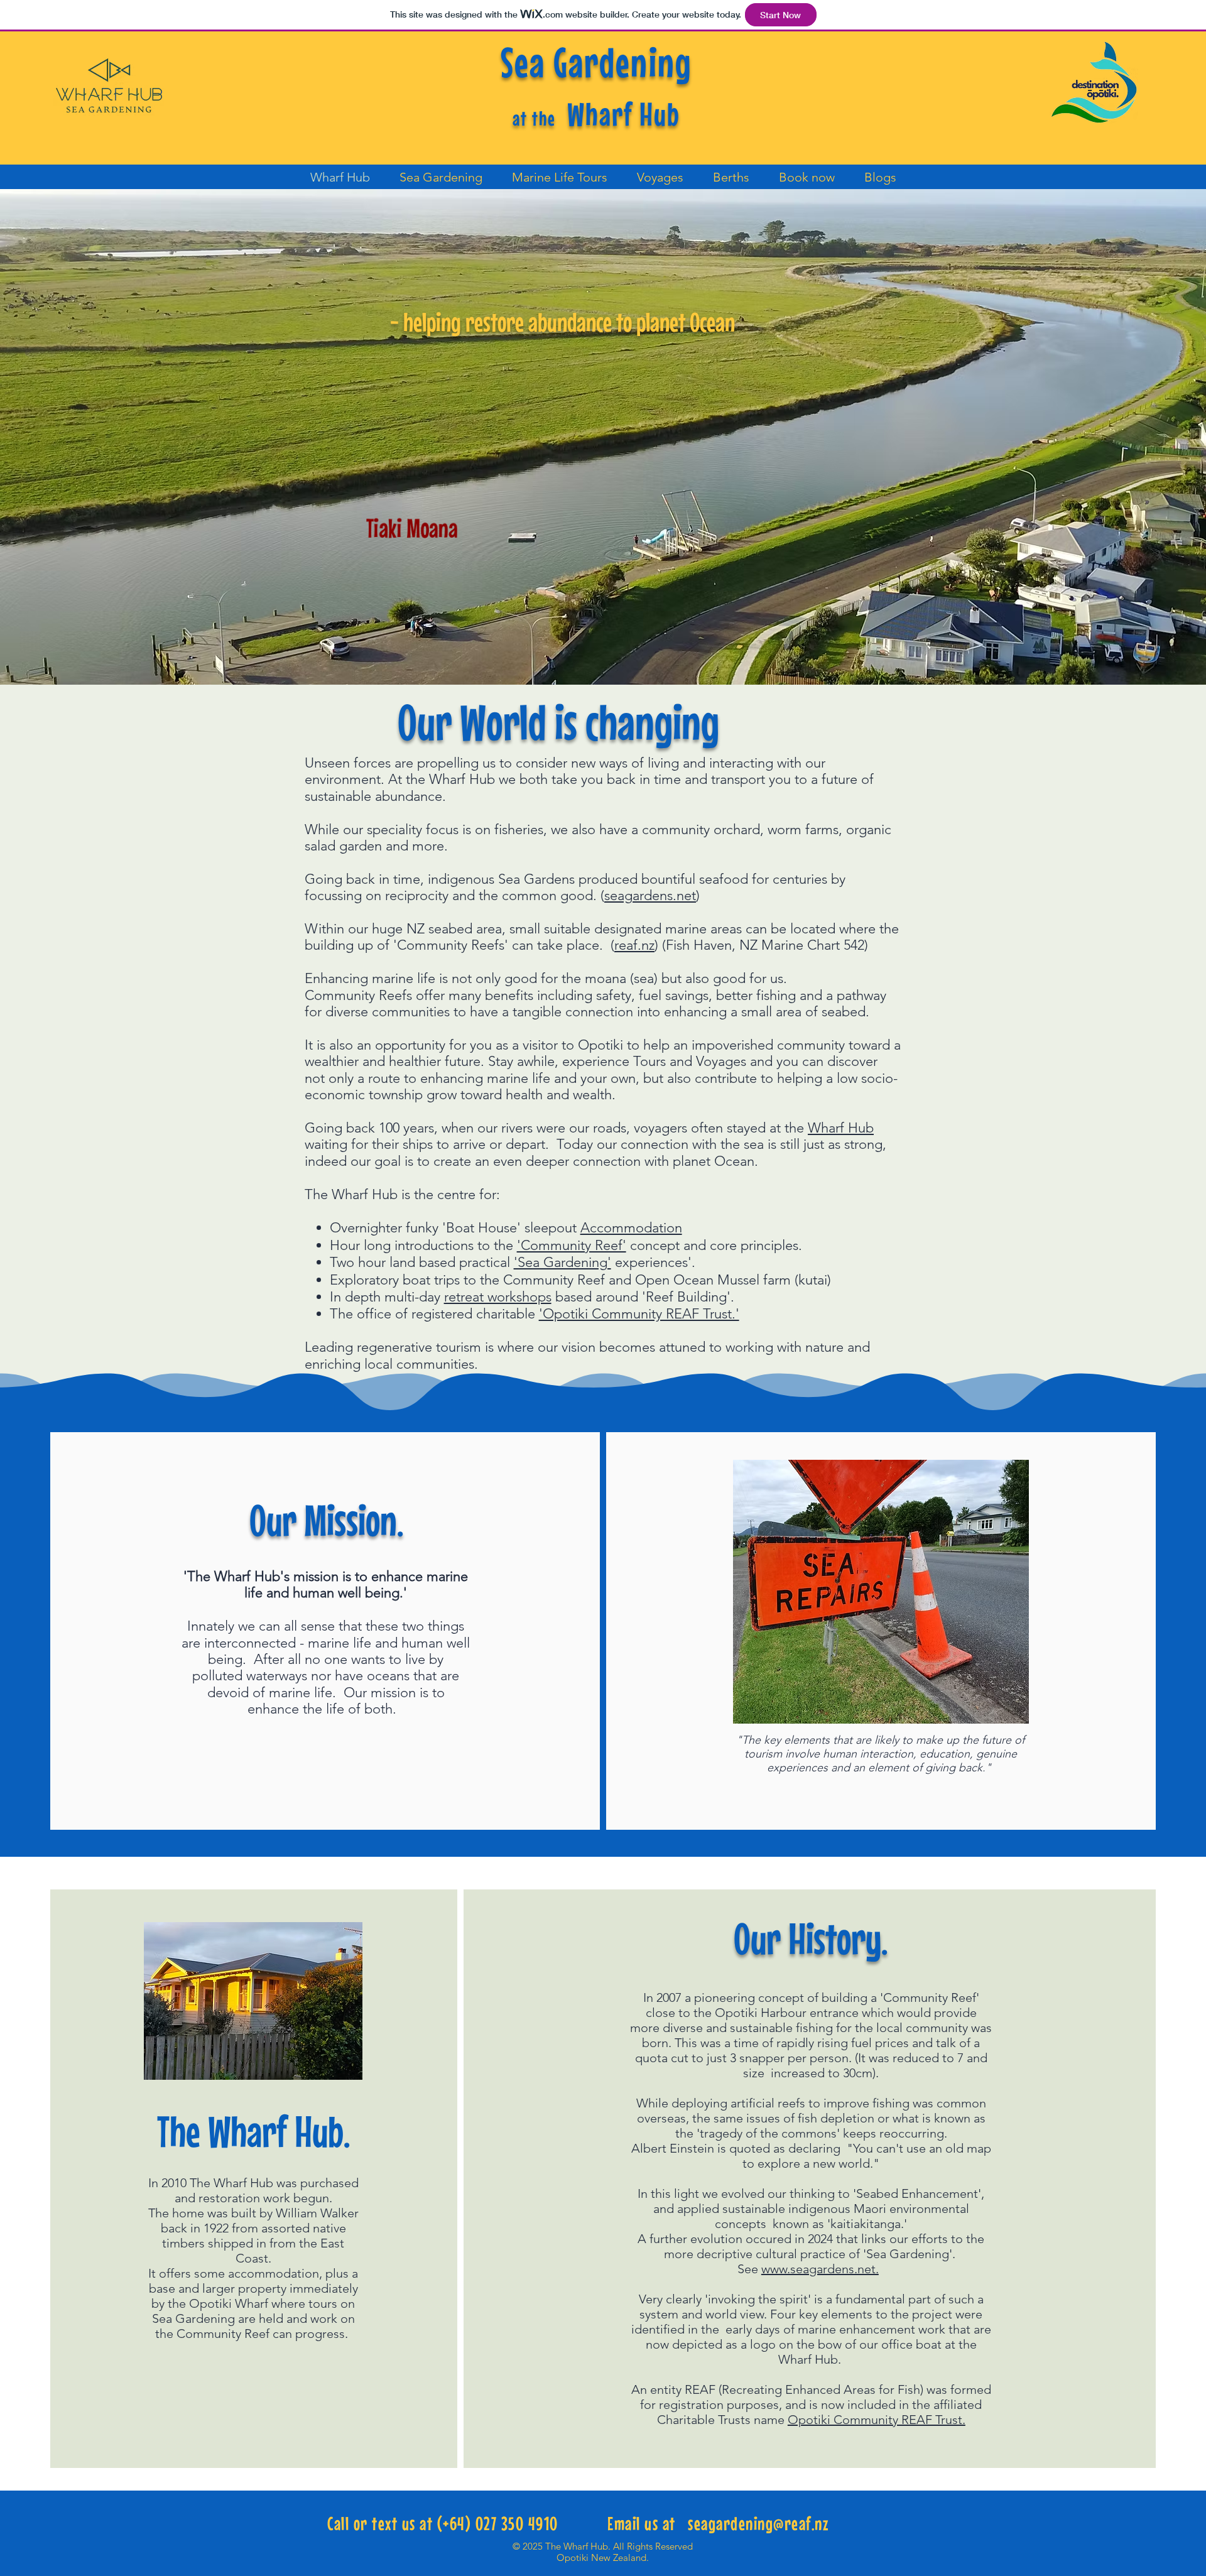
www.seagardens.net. (820, 2269)
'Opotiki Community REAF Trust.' (639, 1314)
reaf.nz (634, 945)
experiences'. (653, 1262)
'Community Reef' (572, 1245)
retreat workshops (498, 1297)
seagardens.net (650, 895)
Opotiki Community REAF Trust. (877, 2420)
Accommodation (631, 1228)
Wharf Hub (841, 1128)
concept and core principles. (714, 1245)
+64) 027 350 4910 (501, 2523)
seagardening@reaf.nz (758, 2523)
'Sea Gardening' (562, 1262)
